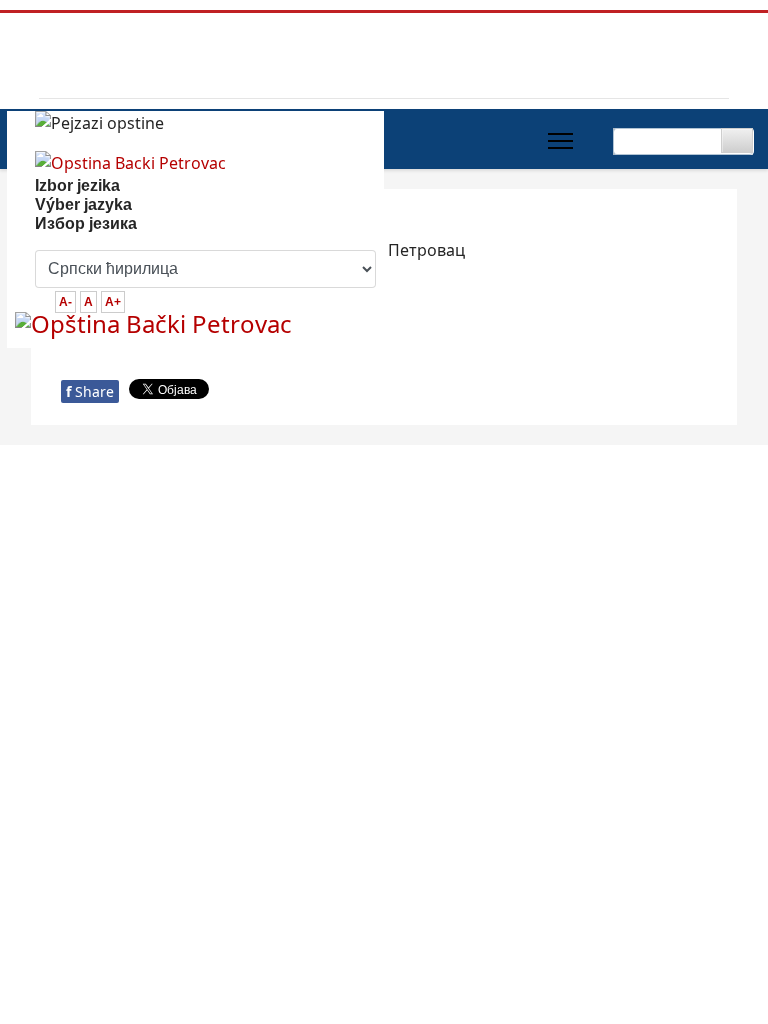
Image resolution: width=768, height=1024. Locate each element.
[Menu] (560, 141)
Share (90, 391)
